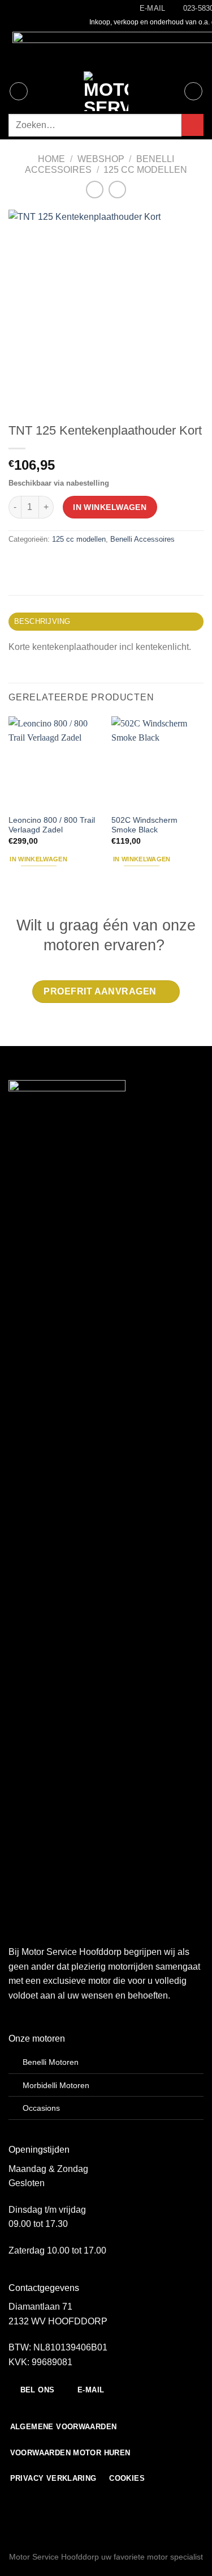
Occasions (41, 2108)
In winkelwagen (110, 507)
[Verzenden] (192, 125)
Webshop (101, 159)
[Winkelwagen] (193, 91)
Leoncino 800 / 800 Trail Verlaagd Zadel (52, 825)
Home (51, 159)
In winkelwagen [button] (38, 859)
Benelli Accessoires (142, 539)
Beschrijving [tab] (42, 621)
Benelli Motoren (51, 2062)
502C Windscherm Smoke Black (144, 825)
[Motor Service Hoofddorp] (106, 91)
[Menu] (19, 91)
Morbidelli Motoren (56, 2085)
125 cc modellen (145, 170)
